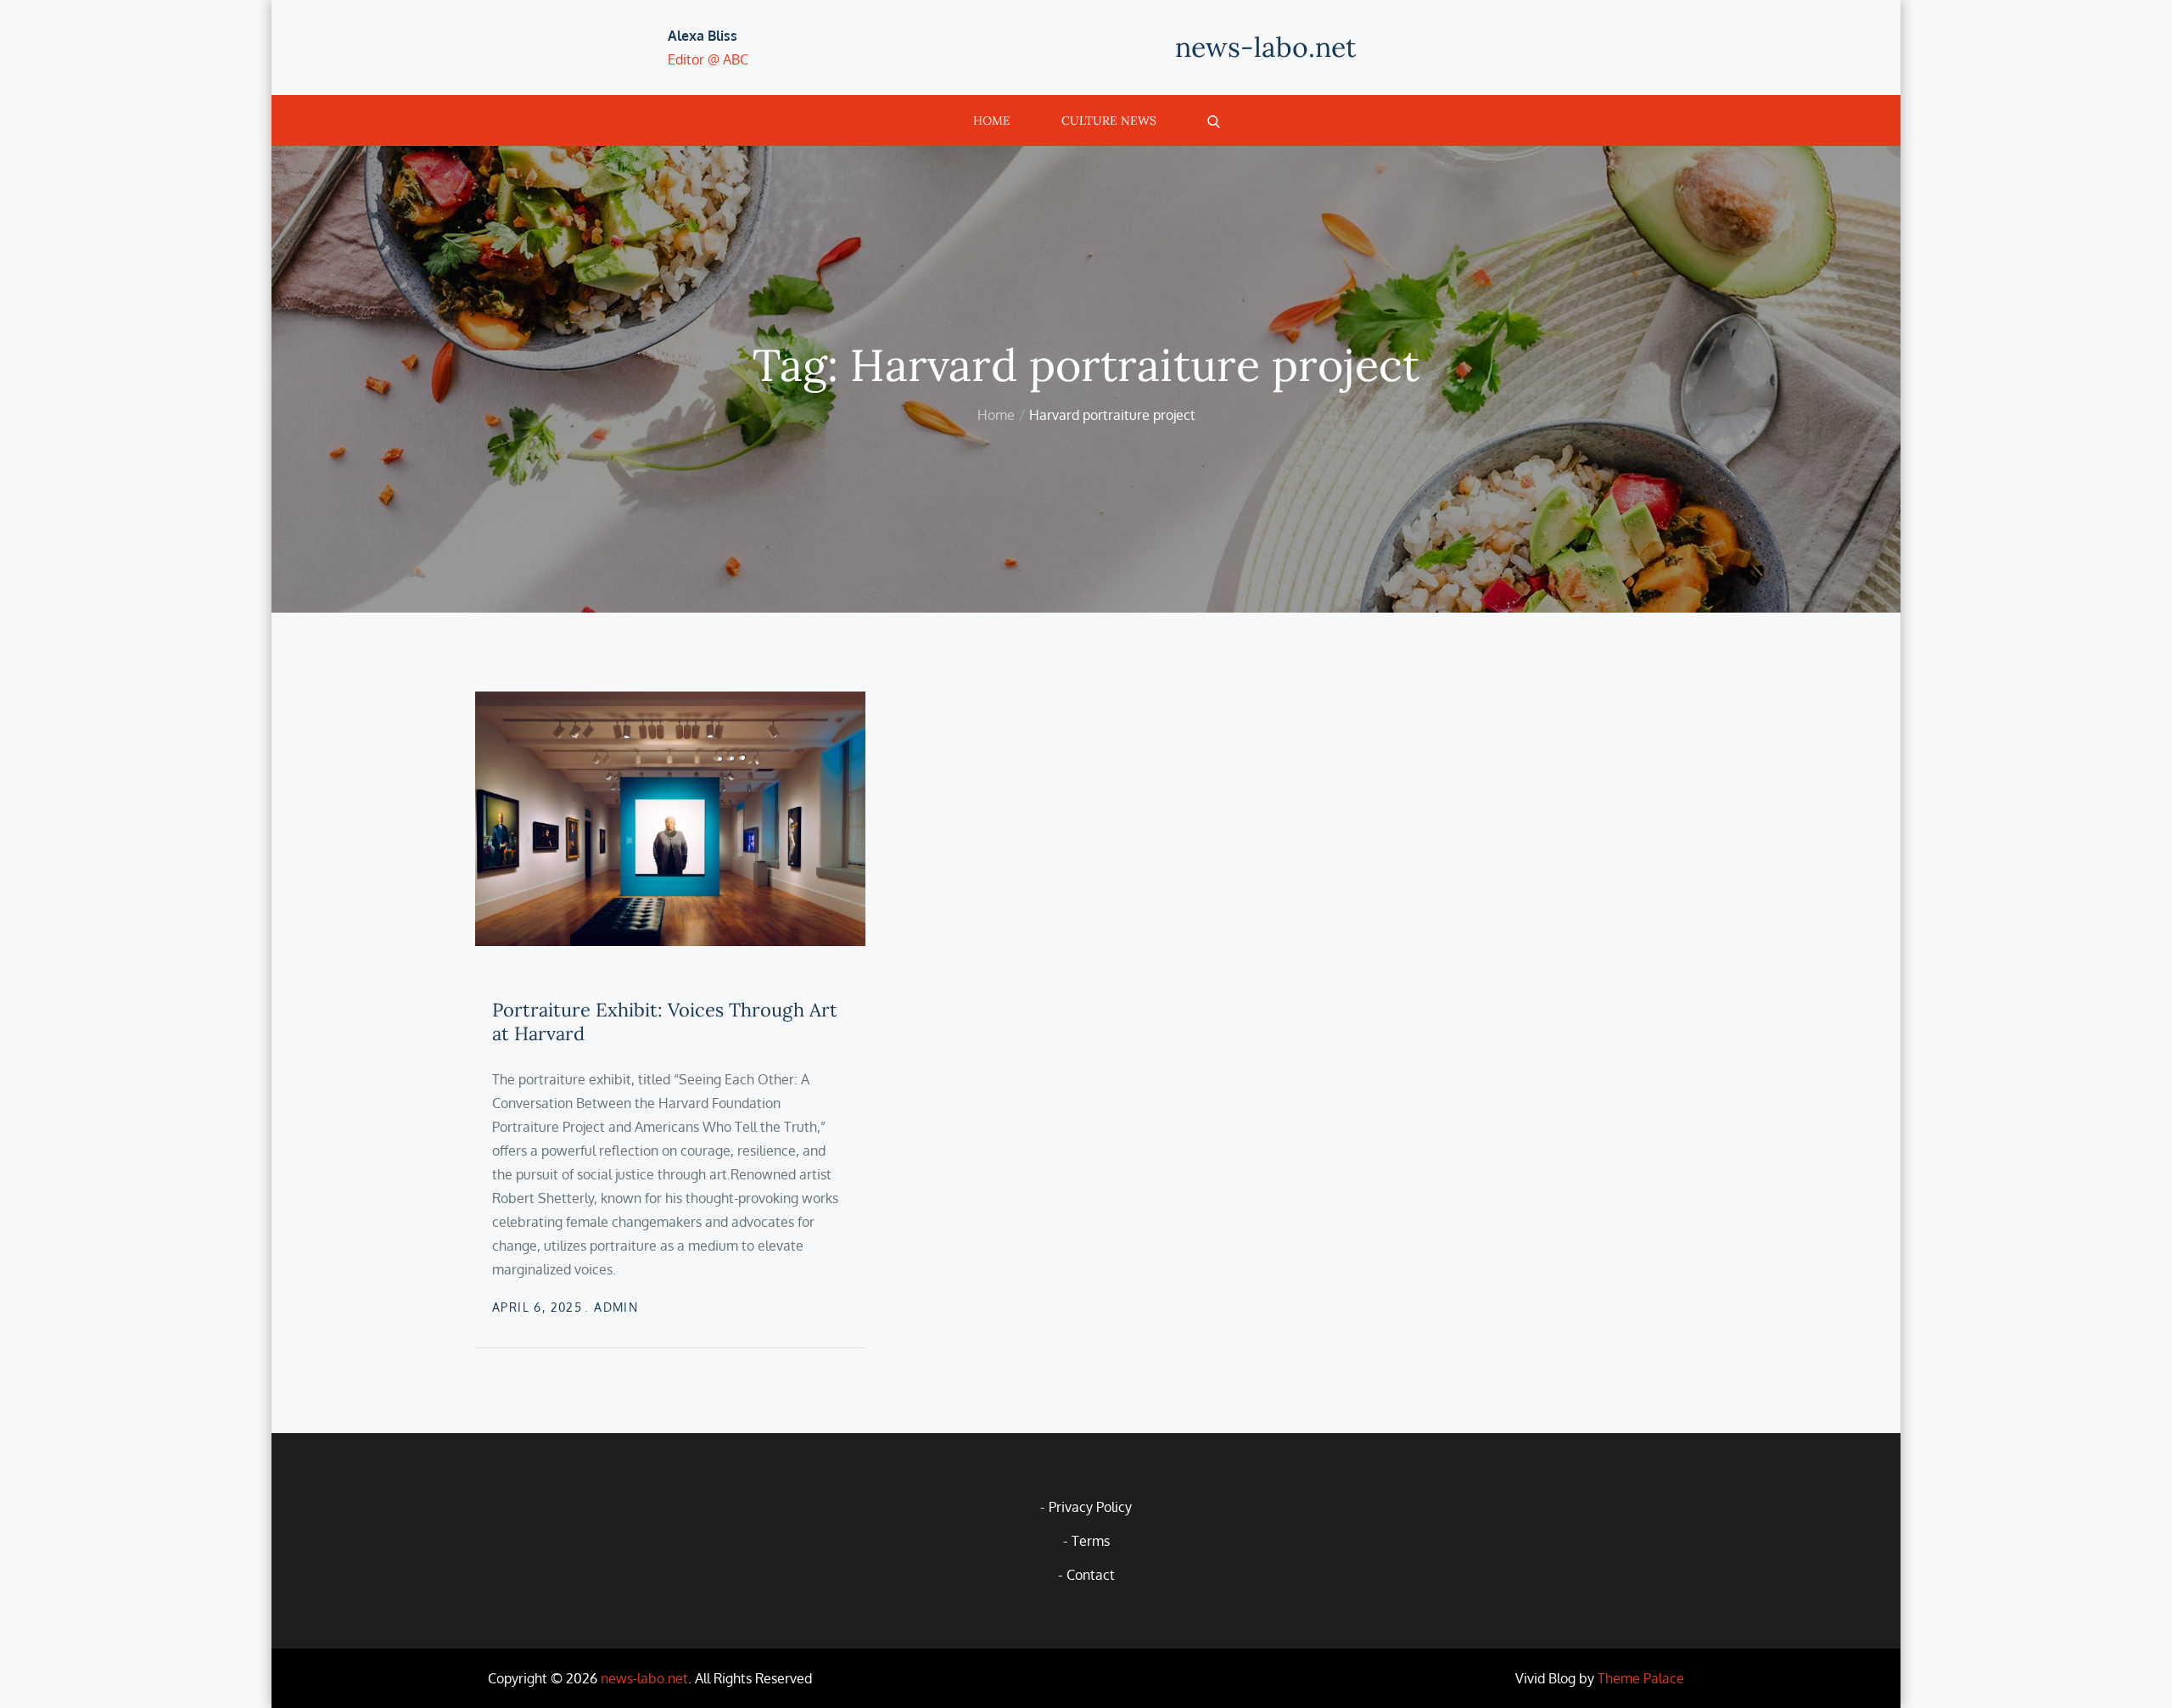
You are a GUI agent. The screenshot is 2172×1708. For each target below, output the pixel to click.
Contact (1091, 1575)
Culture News (1109, 120)
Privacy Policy (1090, 1507)
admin (616, 1307)
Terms (1091, 1541)
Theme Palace (1641, 1678)
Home (992, 120)
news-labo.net (1265, 47)
